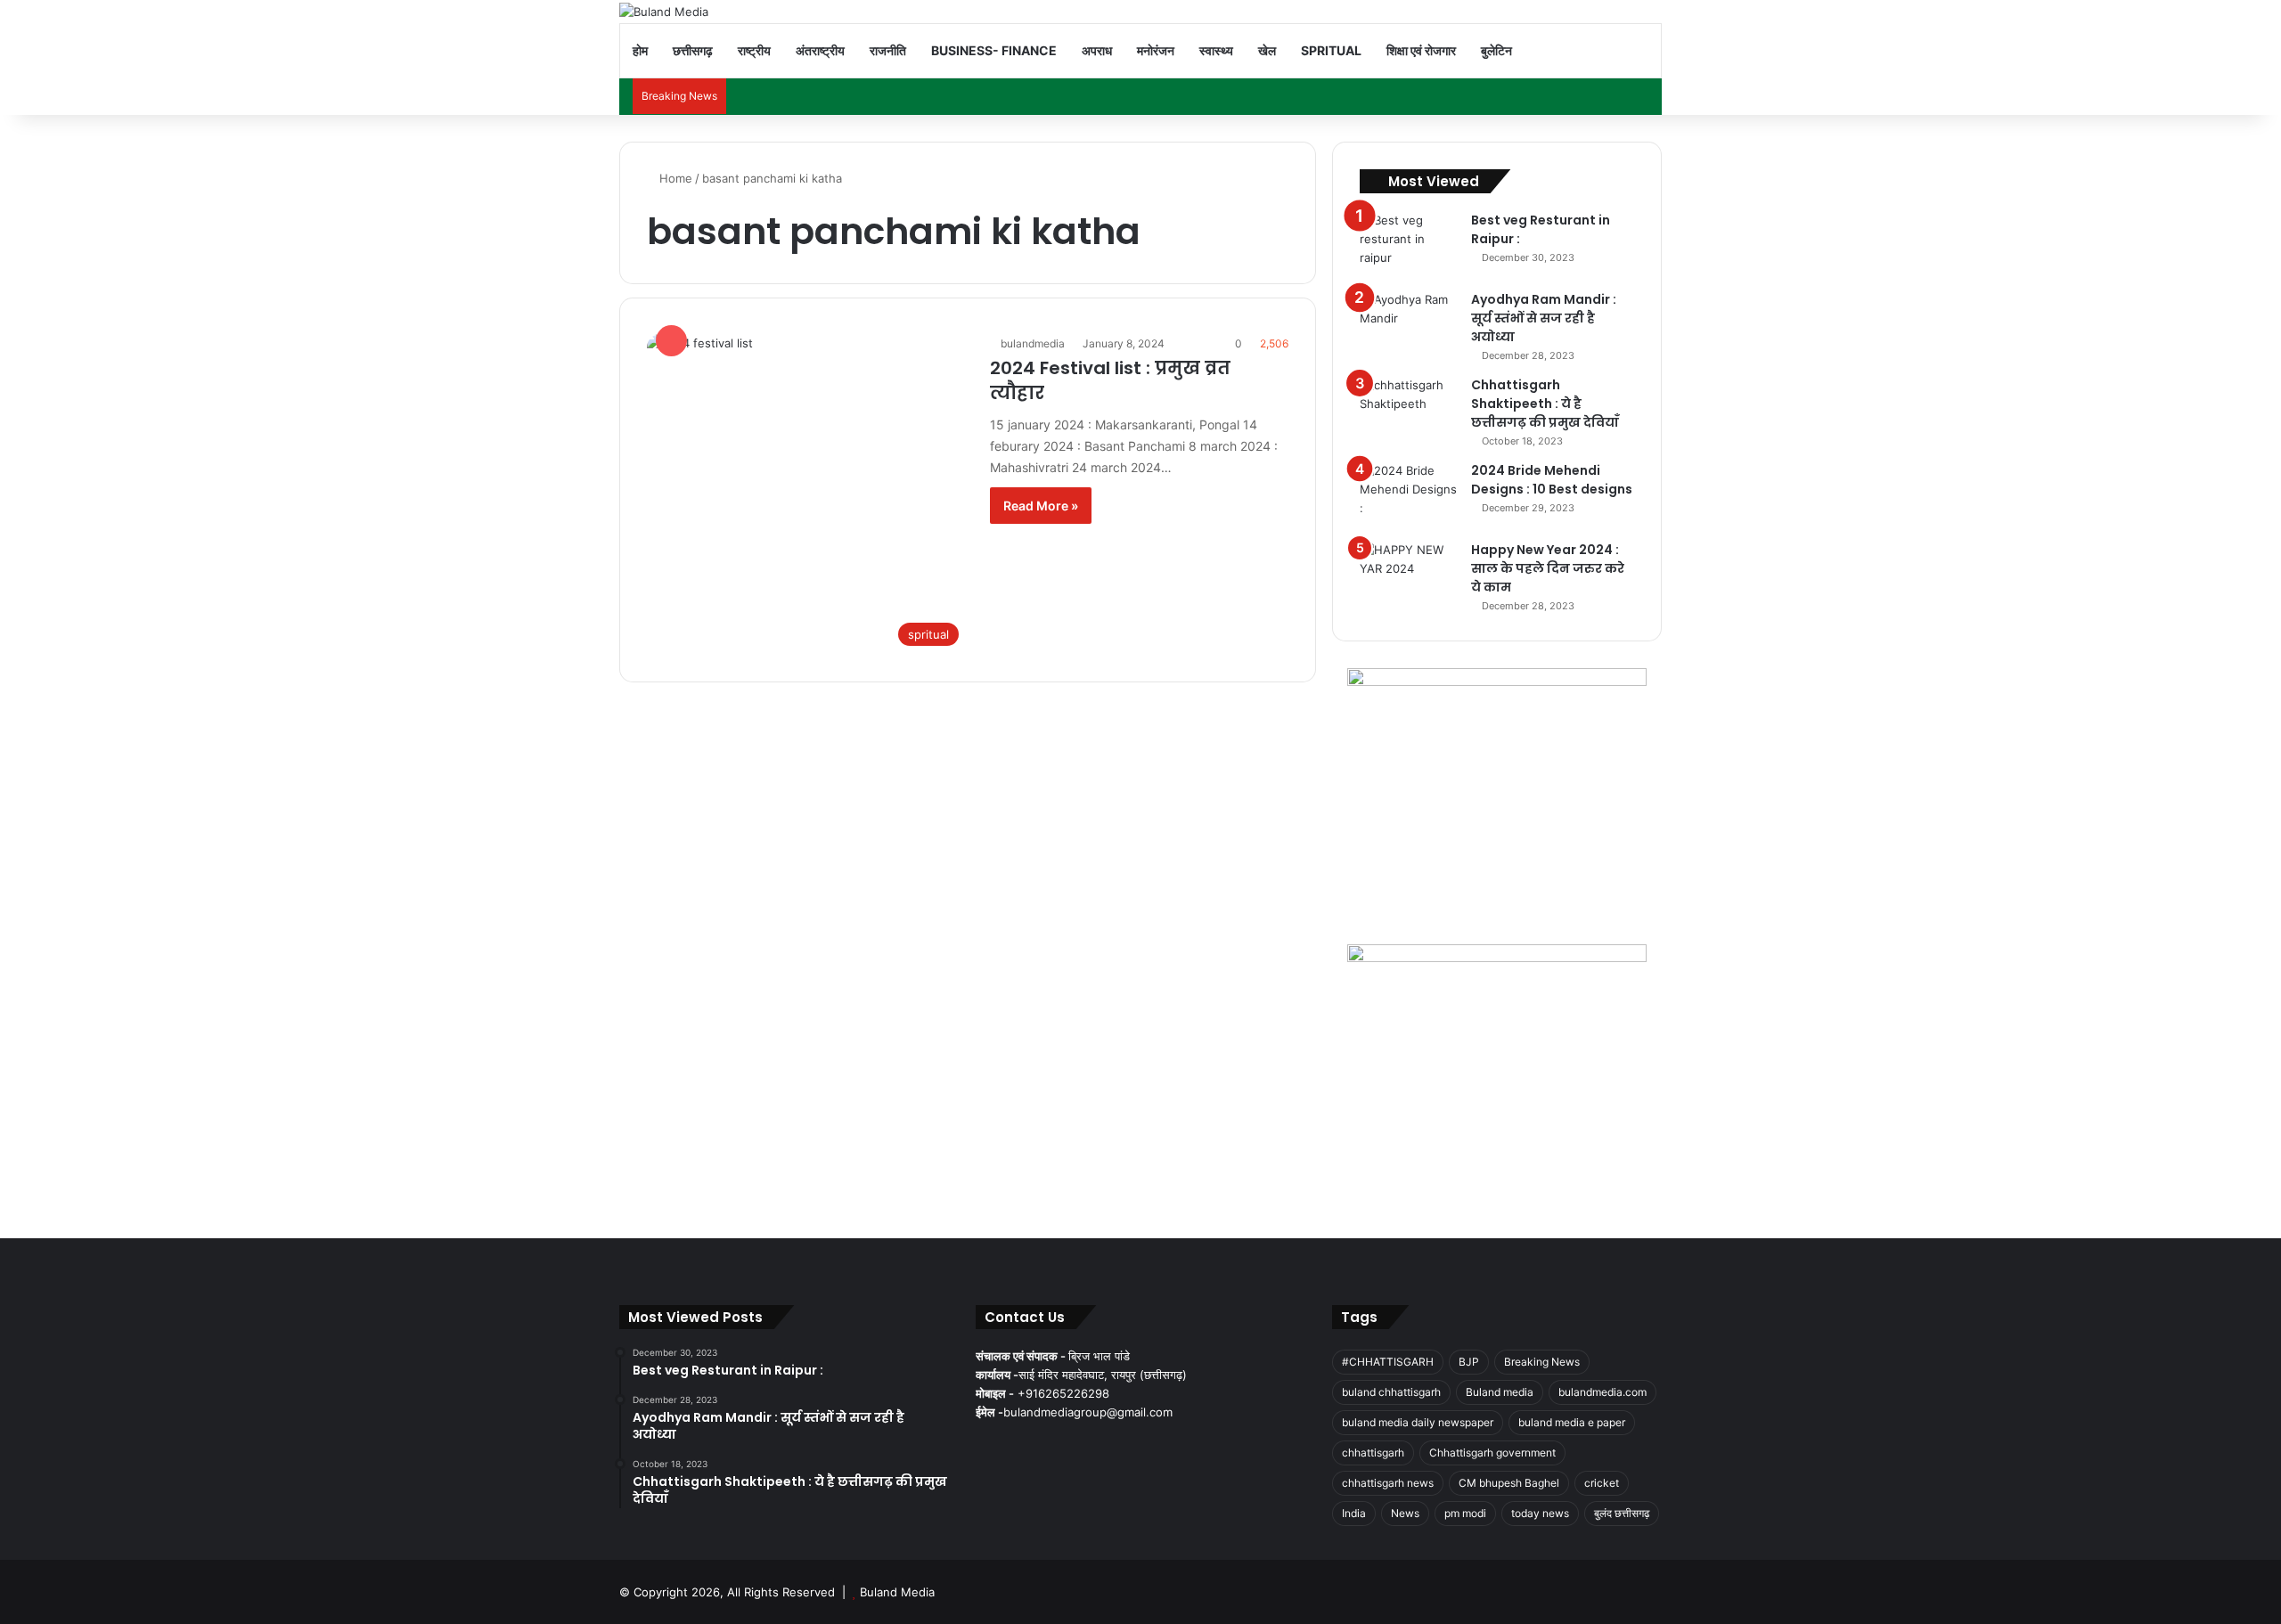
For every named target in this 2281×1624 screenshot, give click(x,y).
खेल (1267, 50)
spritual (1331, 50)
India (1354, 1513)
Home (674, 178)
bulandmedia (1033, 343)
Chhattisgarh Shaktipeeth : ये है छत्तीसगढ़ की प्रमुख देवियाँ (1545, 404)
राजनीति (888, 50)
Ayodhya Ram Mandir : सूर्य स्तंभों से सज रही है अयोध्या (1544, 318)
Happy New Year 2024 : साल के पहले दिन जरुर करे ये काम (1548, 568)
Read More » (1041, 506)
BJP (1469, 1362)
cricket (1602, 1483)
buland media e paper (1572, 1422)
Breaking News (1542, 1362)
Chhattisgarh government (1492, 1453)
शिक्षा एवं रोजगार (1421, 50)
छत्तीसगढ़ (693, 50)
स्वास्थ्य (1216, 50)
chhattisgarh (1373, 1453)
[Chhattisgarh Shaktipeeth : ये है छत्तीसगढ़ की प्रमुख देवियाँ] (1409, 409)
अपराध (1097, 50)
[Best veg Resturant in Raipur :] (1409, 245)
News (1405, 1513)
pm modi (1465, 1513)
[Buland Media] (664, 12)
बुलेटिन (1496, 50)
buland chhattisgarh (1391, 1392)
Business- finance (994, 50)
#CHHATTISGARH (1388, 1362)
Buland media (1500, 1392)
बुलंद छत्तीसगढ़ (1622, 1513)
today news (1540, 1513)
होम (640, 50)
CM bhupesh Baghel (1509, 1483)
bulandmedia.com (1602, 1392)
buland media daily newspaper (1418, 1422)
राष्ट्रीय (754, 50)
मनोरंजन (1156, 50)
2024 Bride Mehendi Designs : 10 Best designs (1552, 480)
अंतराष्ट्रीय (820, 50)
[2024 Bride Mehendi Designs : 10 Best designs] (1409, 495)
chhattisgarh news (1388, 1483)
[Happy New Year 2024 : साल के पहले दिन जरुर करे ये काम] (1409, 574)
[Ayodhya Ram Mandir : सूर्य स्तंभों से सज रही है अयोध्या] (1409, 324)
